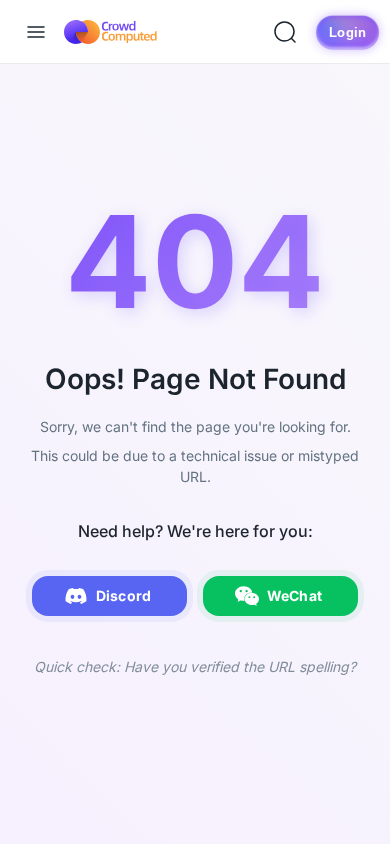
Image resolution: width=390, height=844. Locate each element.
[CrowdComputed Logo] (110, 32)
